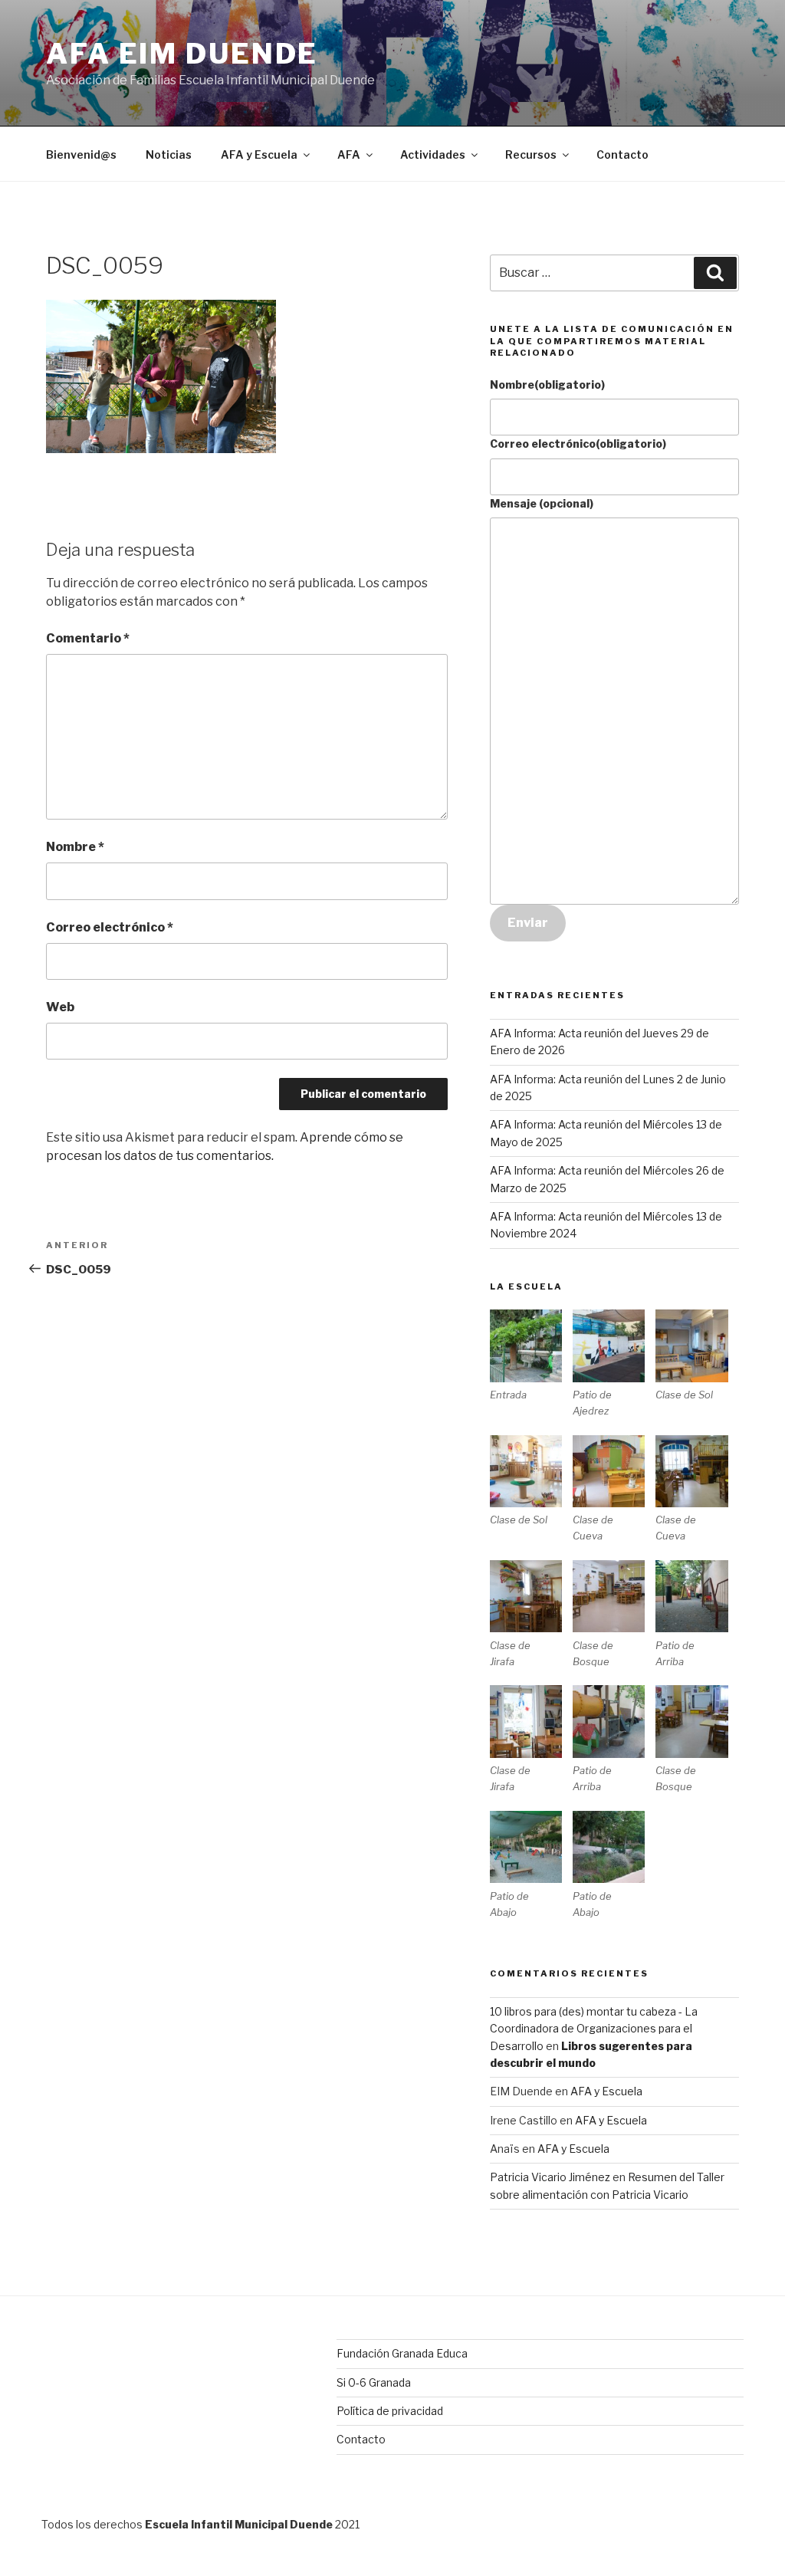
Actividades (433, 154)
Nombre (75, 847)
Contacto (622, 154)
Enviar (528, 923)
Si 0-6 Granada (374, 2382)
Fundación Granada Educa (402, 2353)
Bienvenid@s (81, 154)
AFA (349, 154)
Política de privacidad (390, 2411)
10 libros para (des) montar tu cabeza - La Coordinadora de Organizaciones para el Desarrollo (594, 2029)
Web (60, 1007)
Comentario (88, 638)
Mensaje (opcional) (542, 503)
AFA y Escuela (259, 154)
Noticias (169, 154)
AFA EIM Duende (182, 54)
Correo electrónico (110, 927)
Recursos (531, 154)
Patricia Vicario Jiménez (550, 2177)
